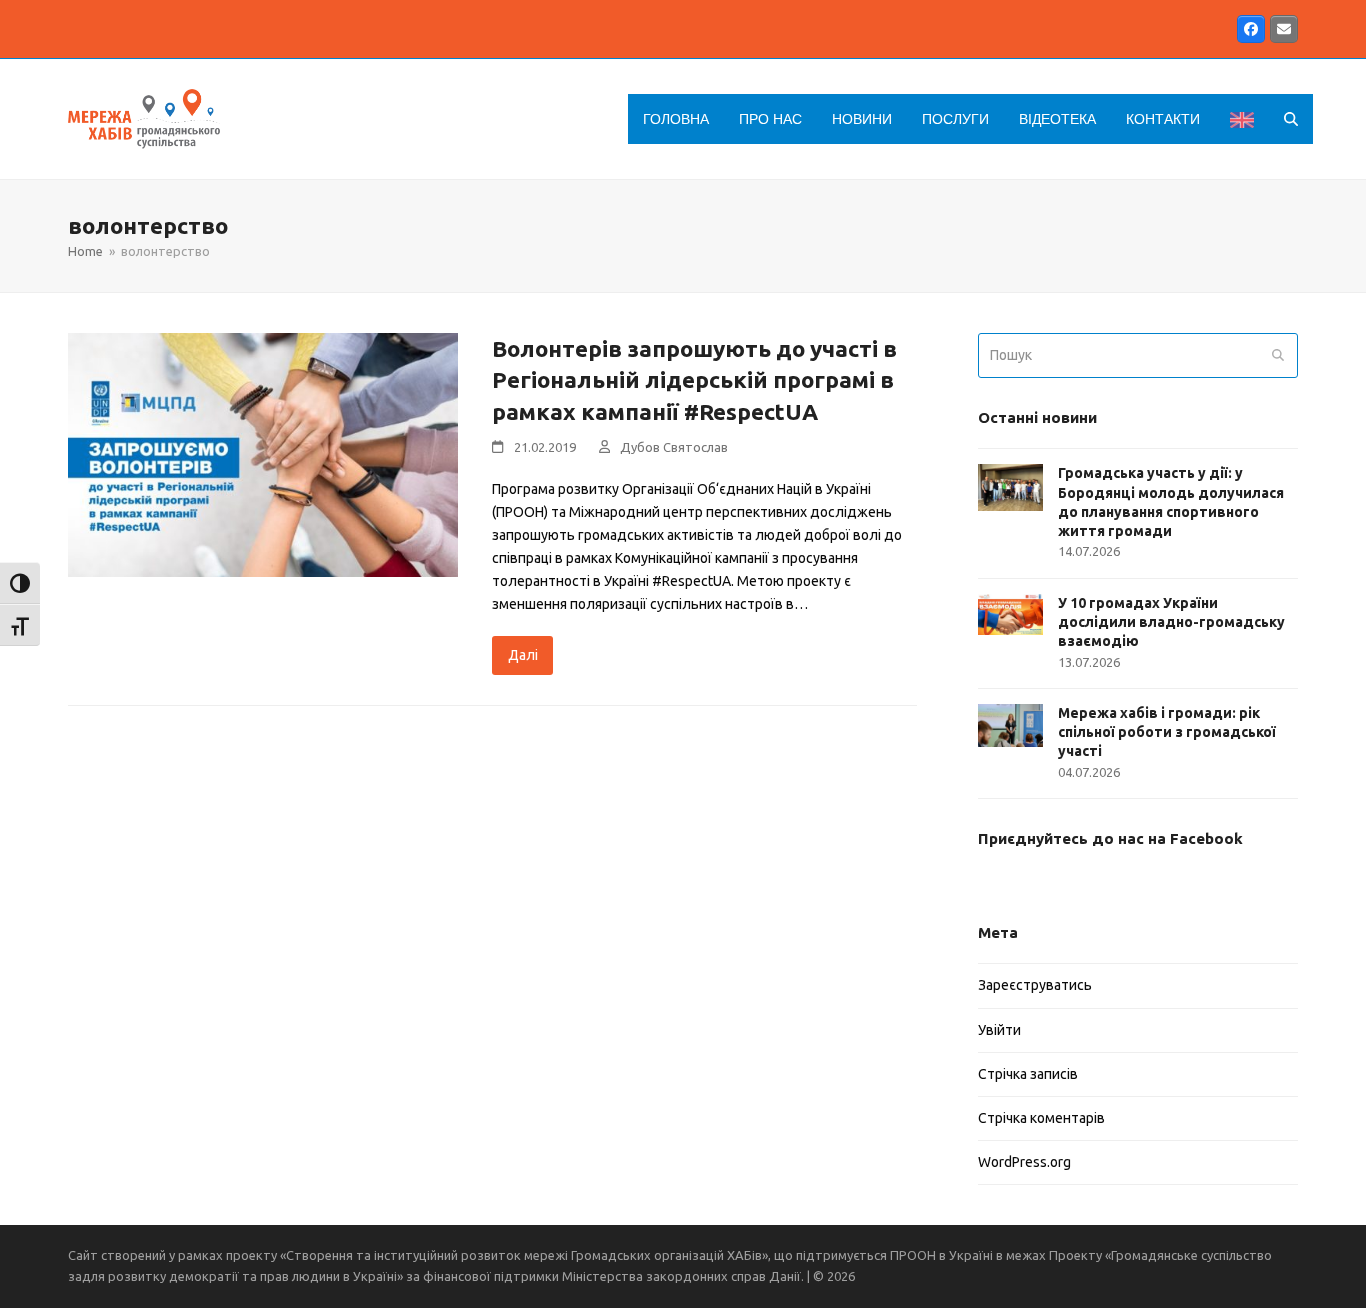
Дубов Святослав (674, 447)
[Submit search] (1278, 356)
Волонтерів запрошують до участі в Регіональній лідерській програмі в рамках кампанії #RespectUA (694, 379)
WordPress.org (1024, 1162)
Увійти (999, 1030)
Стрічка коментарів (1041, 1118)
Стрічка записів (1028, 1074)
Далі (523, 655)
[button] (1291, 119)
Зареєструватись (1035, 985)
